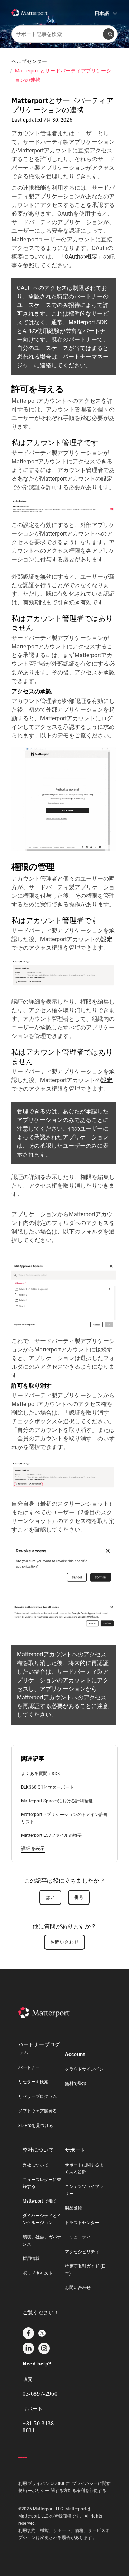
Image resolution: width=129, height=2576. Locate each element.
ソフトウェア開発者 (38, 2111)
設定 (107, 479)
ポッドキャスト (38, 2273)
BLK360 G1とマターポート (47, 1787)
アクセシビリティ (82, 2252)
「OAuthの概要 (78, 257)
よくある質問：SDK (41, 1774)
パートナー (29, 2067)
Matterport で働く (40, 2201)
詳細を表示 (33, 1848)
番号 (79, 1897)
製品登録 (73, 2208)
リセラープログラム (38, 2096)
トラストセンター (82, 2223)
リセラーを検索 (33, 2082)
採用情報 (31, 2259)
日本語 (106, 14)
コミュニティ (78, 2237)
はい (50, 1897)
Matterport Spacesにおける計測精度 (57, 1801)
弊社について (35, 2165)
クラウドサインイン (84, 2069)
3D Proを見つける (36, 2126)
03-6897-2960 (40, 2394)
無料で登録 (76, 2084)
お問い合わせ (64, 1942)
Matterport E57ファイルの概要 (51, 1835)
